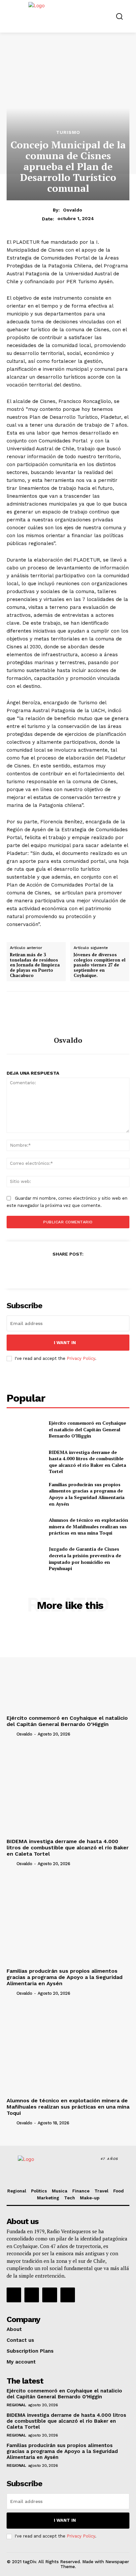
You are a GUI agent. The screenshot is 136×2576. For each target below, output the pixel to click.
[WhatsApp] (83, 1270)
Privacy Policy (81, 1358)
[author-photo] (11, 1734)
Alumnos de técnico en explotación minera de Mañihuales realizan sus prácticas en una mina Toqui (88, 1526)
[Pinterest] (68, 1270)
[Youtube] (68, 2295)
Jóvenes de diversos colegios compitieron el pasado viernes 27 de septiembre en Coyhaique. (100, 965)
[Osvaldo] (68, 1014)
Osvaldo (73, 210)
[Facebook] (37, 1270)
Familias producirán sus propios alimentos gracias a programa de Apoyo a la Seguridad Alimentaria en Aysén (87, 1494)
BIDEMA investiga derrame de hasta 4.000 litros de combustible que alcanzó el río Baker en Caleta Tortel (87, 1462)
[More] (98, 1270)
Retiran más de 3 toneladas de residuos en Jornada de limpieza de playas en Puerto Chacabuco (35, 965)
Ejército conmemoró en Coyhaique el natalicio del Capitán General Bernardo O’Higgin (87, 1429)
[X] (52, 1270)
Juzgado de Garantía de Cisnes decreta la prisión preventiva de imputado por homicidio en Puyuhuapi (85, 1559)
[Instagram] (32, 2295)
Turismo (68, 132)
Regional (16, 2405)
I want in (65, 1343)
